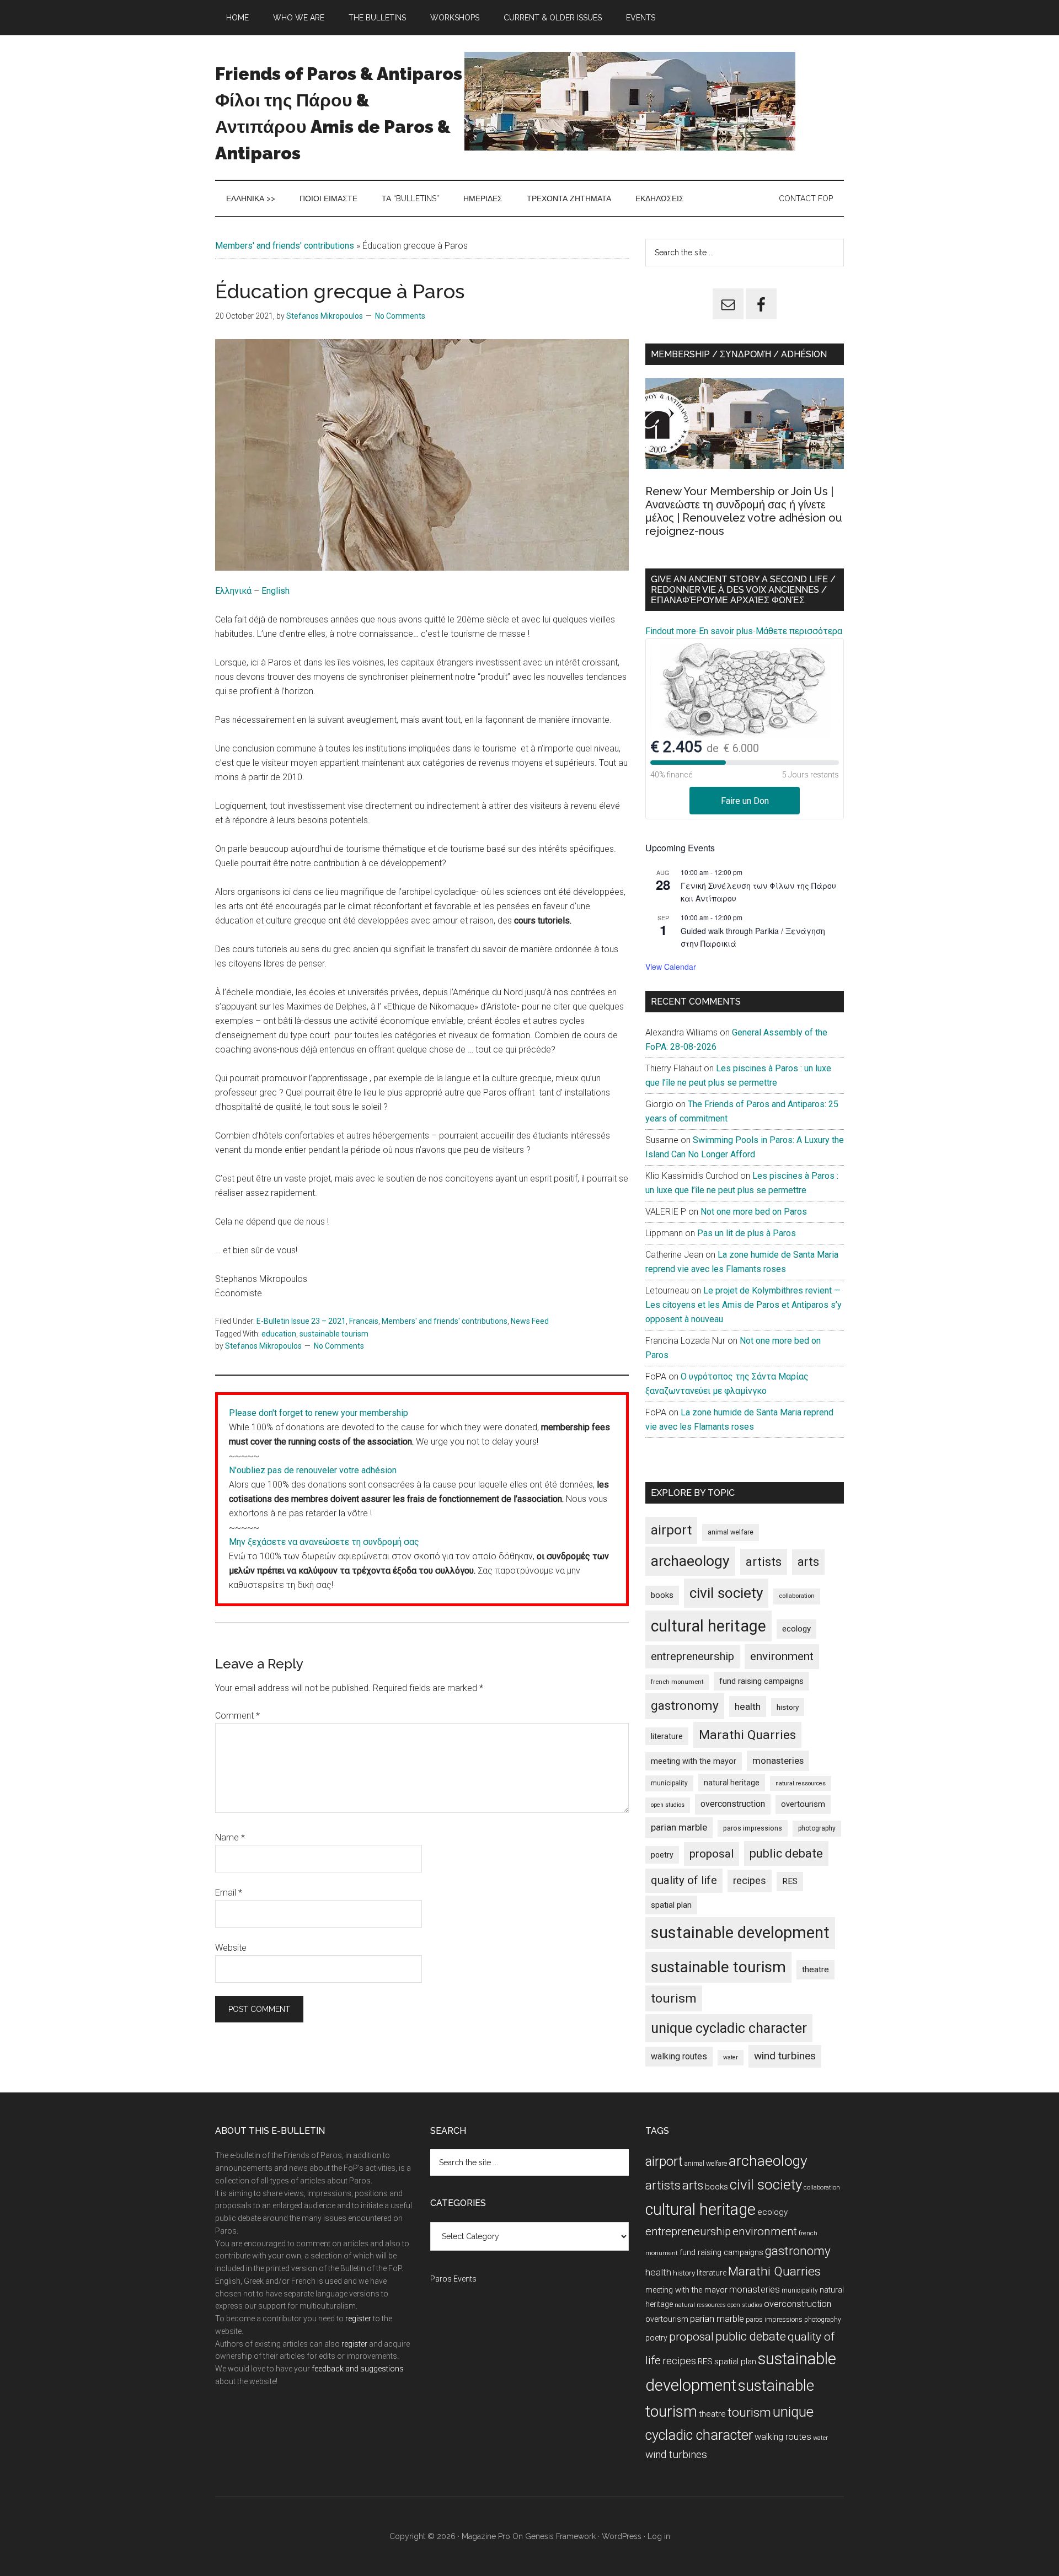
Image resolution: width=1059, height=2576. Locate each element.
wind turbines (785, 2056)
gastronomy (685, 1706)
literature (667, 1736)
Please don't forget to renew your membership (319, 1413)
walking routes (679, 2056)
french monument (677, 1682)
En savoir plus (726, 631)
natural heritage (732, 1783)
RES (790, 1881)
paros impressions (753, 1828)
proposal (712, 1854)
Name (230, 1837)
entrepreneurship (692, 1656)
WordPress (622, 2536)
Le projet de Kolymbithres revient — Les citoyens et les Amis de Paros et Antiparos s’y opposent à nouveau (744, 1305)
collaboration (797, 1596)
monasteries (778, 1761)
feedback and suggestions (358, 2369)
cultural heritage (708, 1626)
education (279, 1334)
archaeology (690, 1561)
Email (229, 1893)
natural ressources (801, 1783)
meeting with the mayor (694, 1761)
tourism (674, 1998)
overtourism (803, 1804)
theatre (815, 1969)
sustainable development (740, 1933)
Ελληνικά (234, 591)
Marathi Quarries (747, 1735)
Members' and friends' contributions (285, 246)
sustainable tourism (334, 1334)
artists (764, 1561)
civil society (726, 1593)
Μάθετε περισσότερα (799, 631)
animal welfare (731, 1532)
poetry (662, 1855)
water (731, 2057)
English (276, 591)
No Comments (400, 316)
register (358, 2319)
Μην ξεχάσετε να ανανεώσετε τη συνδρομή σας (324, 1542)
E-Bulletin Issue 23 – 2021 (301, 1321)
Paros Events (453, 2279)
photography (817, 1828)
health (748, 1706)
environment (782, 1656)
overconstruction (733, 1804)
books (662, 1595)
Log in (659, 2536)
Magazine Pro (486, 2536)
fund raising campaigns (761, 1681)
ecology (796, 1629)
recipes (750, 1881)
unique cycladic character (729, 2028)
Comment (237, 1716)
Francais (364, 1321)
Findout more (671, 631)
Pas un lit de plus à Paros (747, 1233)
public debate (786, 1853)
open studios (668, 1805)
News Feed (530, 1321)
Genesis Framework (560, 2536)
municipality (669, 1783)
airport (671, 1530)
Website (231, 1948)
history (788, 1707)
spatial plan (671, 1905)
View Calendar (671, 967)
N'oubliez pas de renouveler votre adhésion (313, 1470)
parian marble (679, 1827)
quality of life (684, 1880)
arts (808, 1562)
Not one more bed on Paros (754, 1212)
